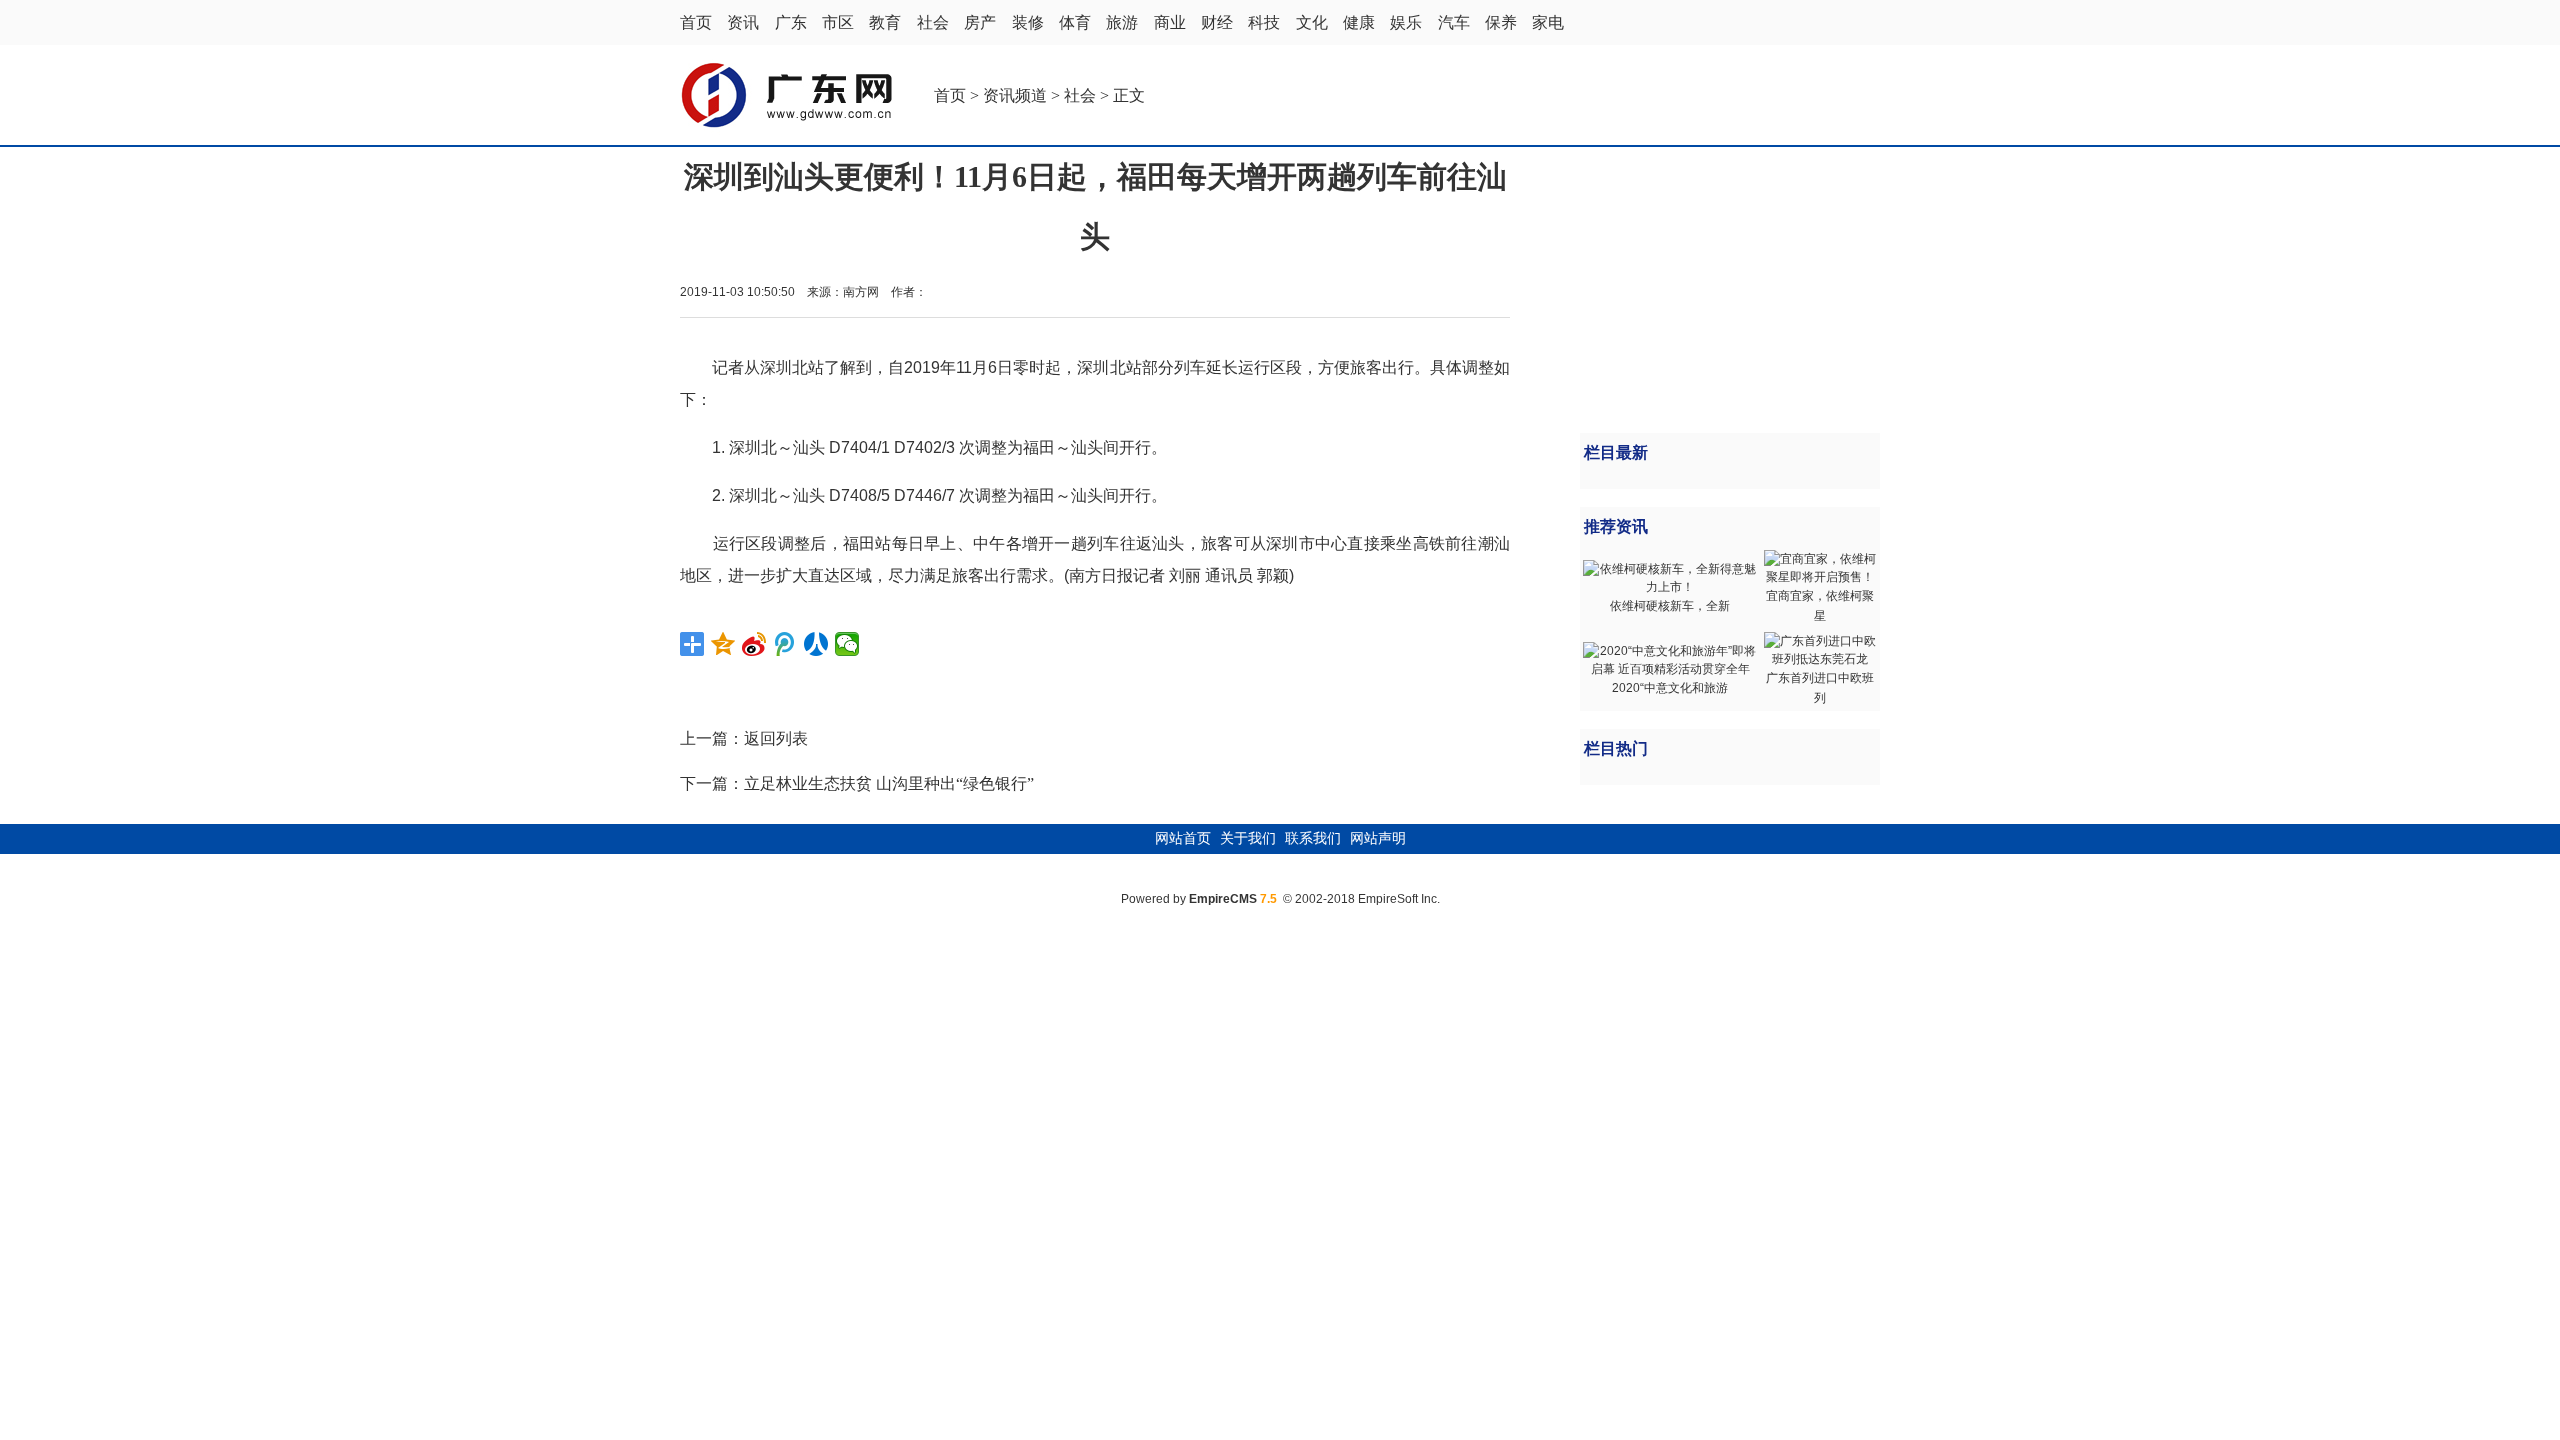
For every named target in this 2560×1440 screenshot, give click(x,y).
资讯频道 (1015, 95)
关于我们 (1248, 838)
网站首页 (1183, 838)
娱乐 (1406, 22)
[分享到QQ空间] (723, 644)
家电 (1548, 22)
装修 (1028, 22)
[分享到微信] (847, 644)
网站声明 (1378, 838)
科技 (1264, 22)
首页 (696, 22)
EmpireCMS (1223, 899)
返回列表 (776, 738)
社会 (933, 22)
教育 (885, 22)
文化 (1312, 22)
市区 (838, 22)
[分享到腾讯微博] (785, 644)
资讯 (743, 22)
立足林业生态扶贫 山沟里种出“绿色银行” (889, 783)
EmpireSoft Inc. (1399, 899)
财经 (1217, 22)
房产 (980, 22)
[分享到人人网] (816, 644)
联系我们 (1313, 838)
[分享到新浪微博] (754, 644)
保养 (1501, 22)
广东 (791, 22)
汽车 (1454, 22)
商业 (1170, 22)
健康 (1359, 22)
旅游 (1122, 22)
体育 (1075, 22)
